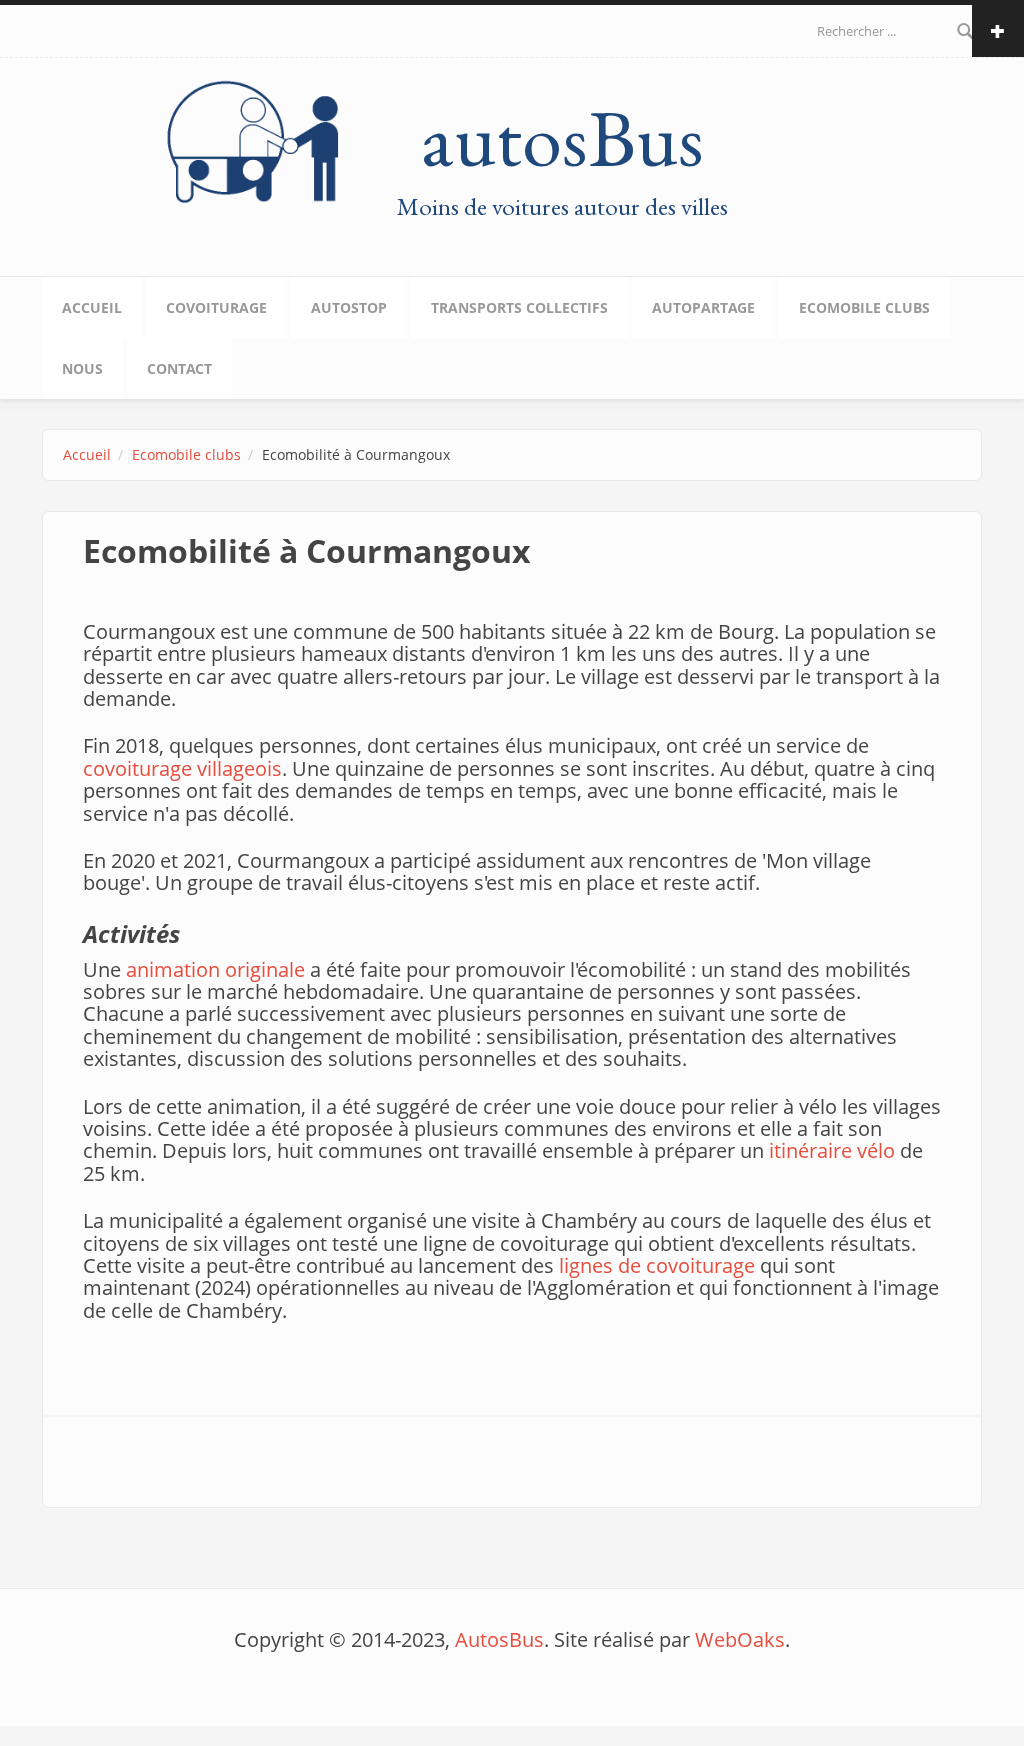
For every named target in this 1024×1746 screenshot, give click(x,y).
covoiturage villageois (182, 768)
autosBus (562, 138)
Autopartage (703, 307)
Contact (179, 368)
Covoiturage (216, 307)
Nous (82, 368)
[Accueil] (257, 142)
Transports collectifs (519, 307)
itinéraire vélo (832, 1150)
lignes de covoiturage (657, 1265)
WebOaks (740, 1639)
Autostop (349, 307)
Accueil (92, 307)
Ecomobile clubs (864, 307)
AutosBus (499, 1639)
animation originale (215, 969)
